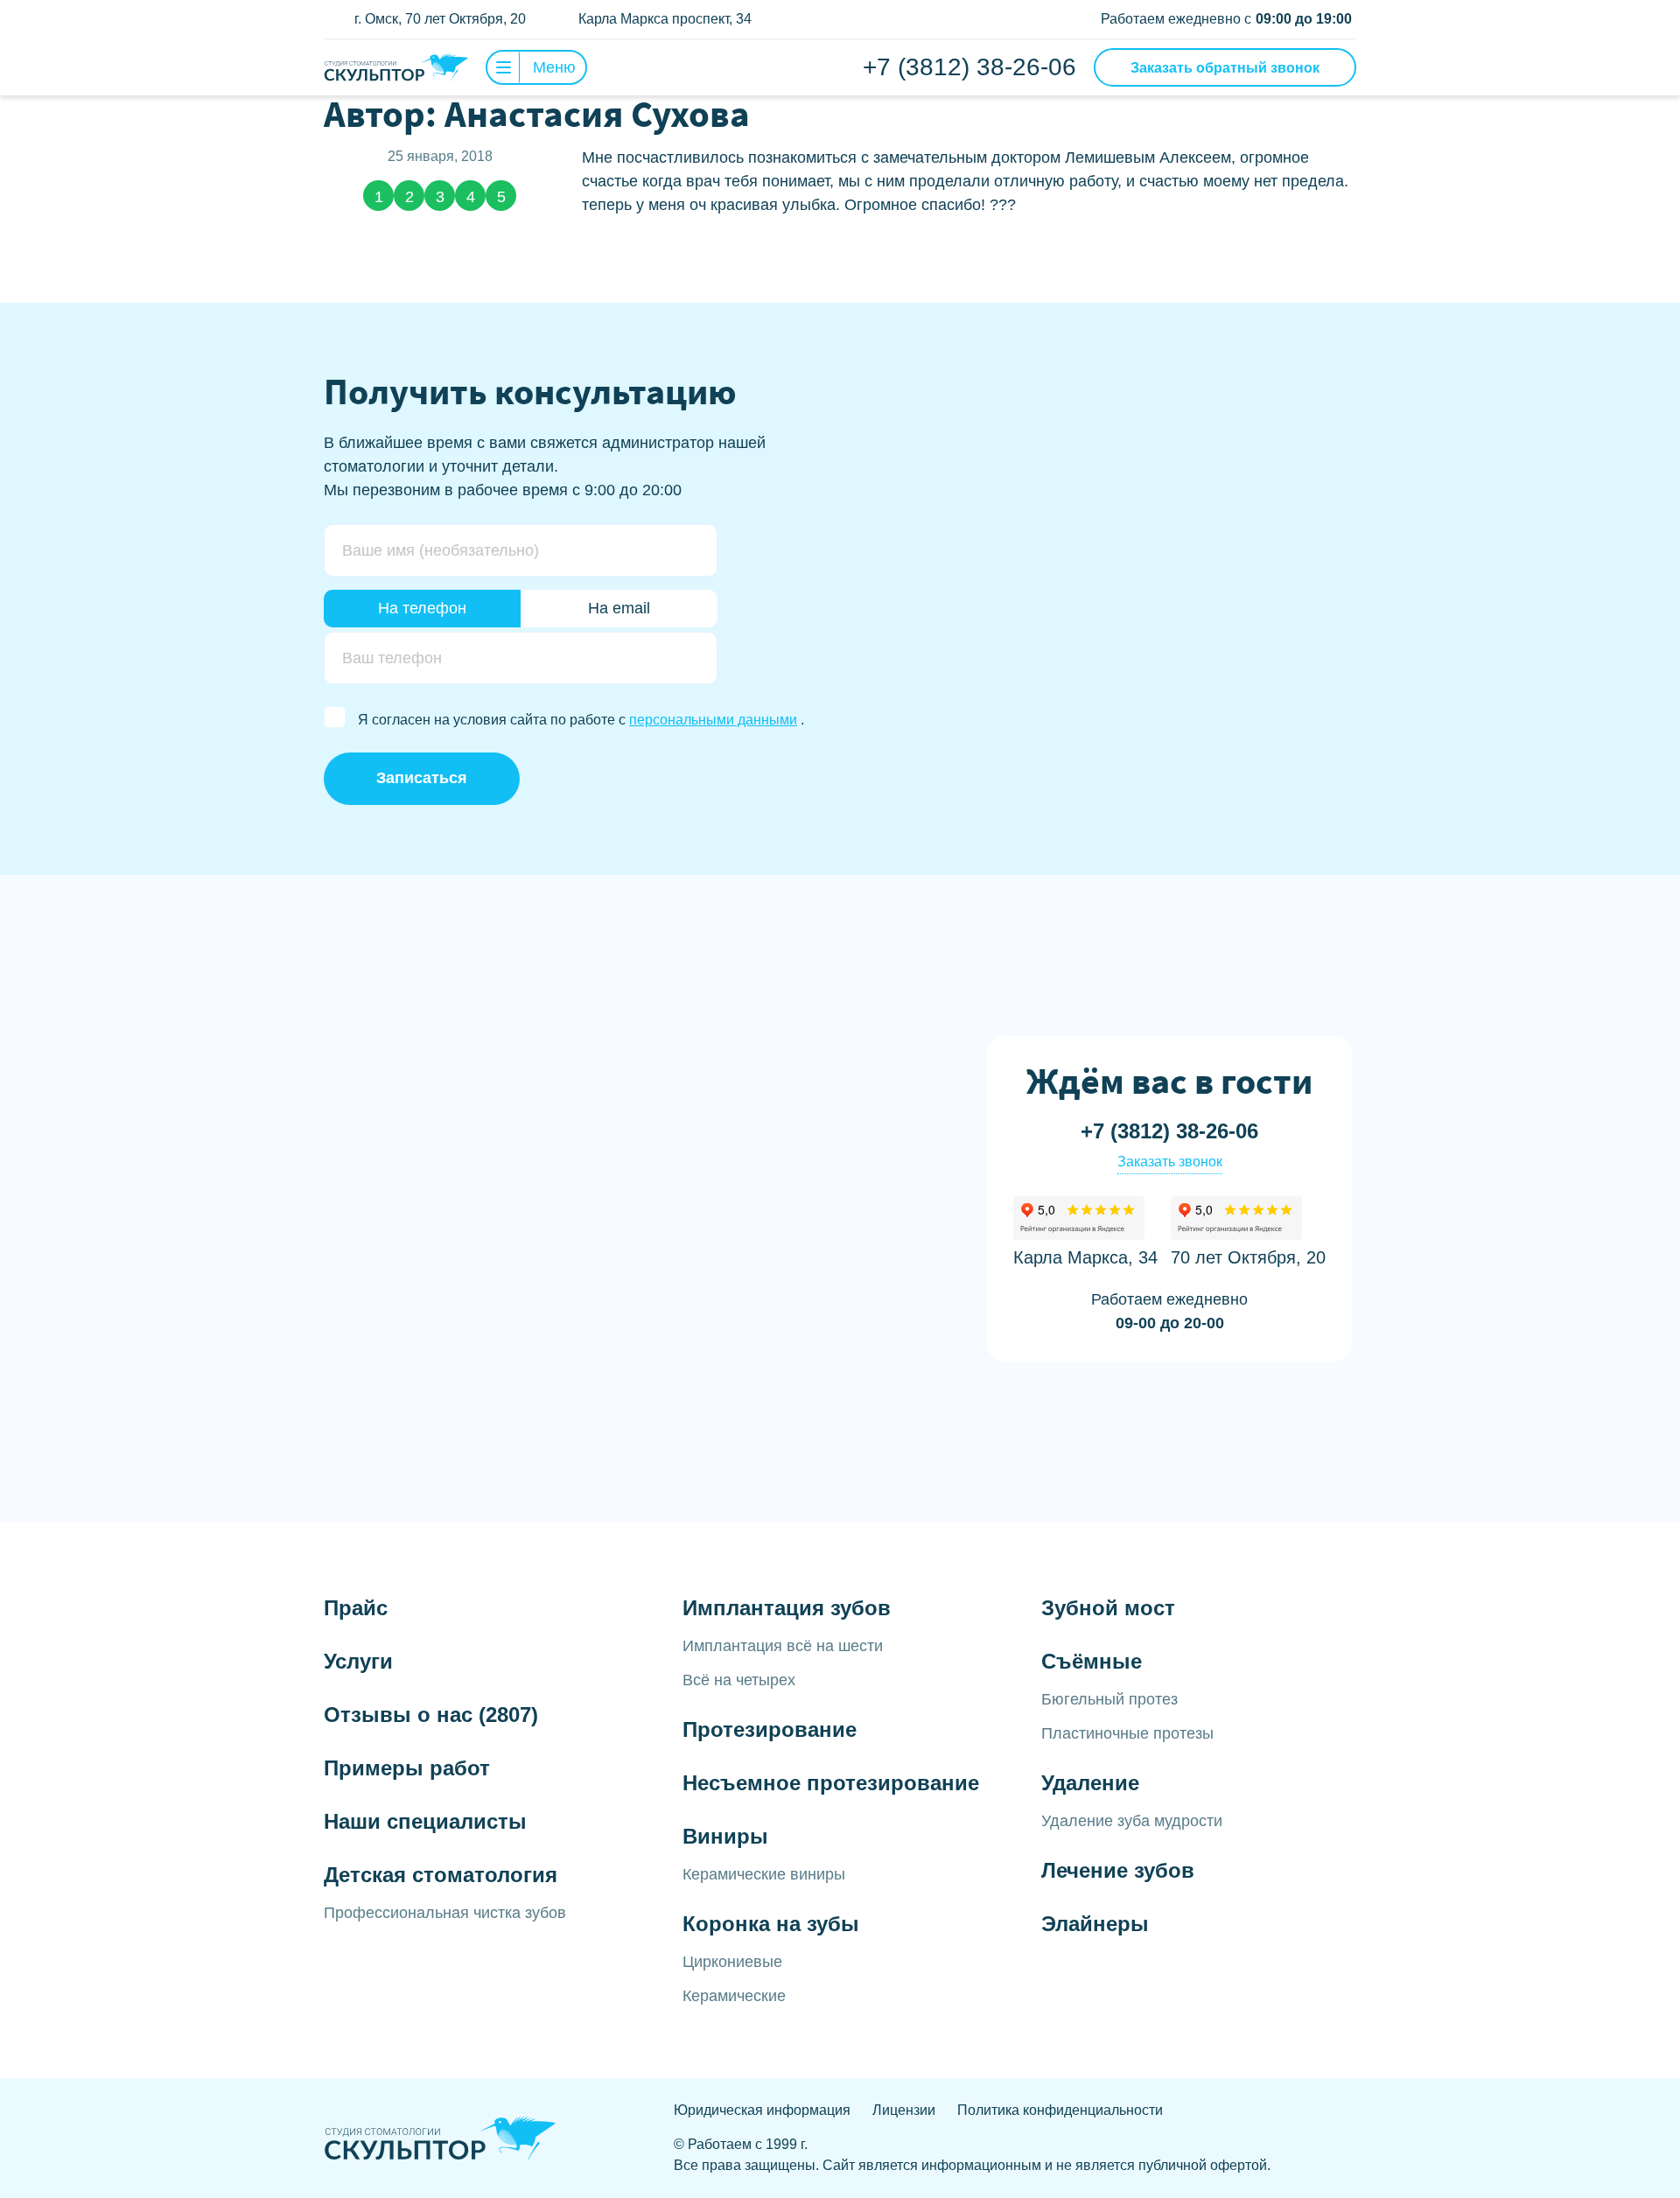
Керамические (734, 1996)
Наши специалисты (425, 1821)
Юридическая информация (762, 2110)
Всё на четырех (739, 1680)
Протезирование (770, 1729)
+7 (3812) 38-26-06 (969, 67)
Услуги (358, 1661)
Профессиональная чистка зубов (445, 1913)
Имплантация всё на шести (783, 1646)
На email (619, 608)
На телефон (422, 608)
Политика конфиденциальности (1060, 2110)
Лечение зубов (1118, 1870)
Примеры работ (407, 1768)
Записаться (422, 778)
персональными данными (713, 720)
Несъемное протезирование (831, 1783)
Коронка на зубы (771, 1924)
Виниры (725, 1836)
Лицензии (904, 2110)
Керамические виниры (764, 1874)
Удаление (1090, 1783)
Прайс (356, 1608)
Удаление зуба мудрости (1132, 1821)
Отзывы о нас (431, 1715)
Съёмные (1092, 1661)
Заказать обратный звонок (1225, 68)
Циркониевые (732, 1962)
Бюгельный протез (1109, 1699)
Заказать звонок (1170, 1162)
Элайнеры (1095, 1924)
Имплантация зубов (787, 1608)
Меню (554, 67)
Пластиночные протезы (1127, 1733)
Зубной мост (1108, 1608)
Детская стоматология (441, 1875)
